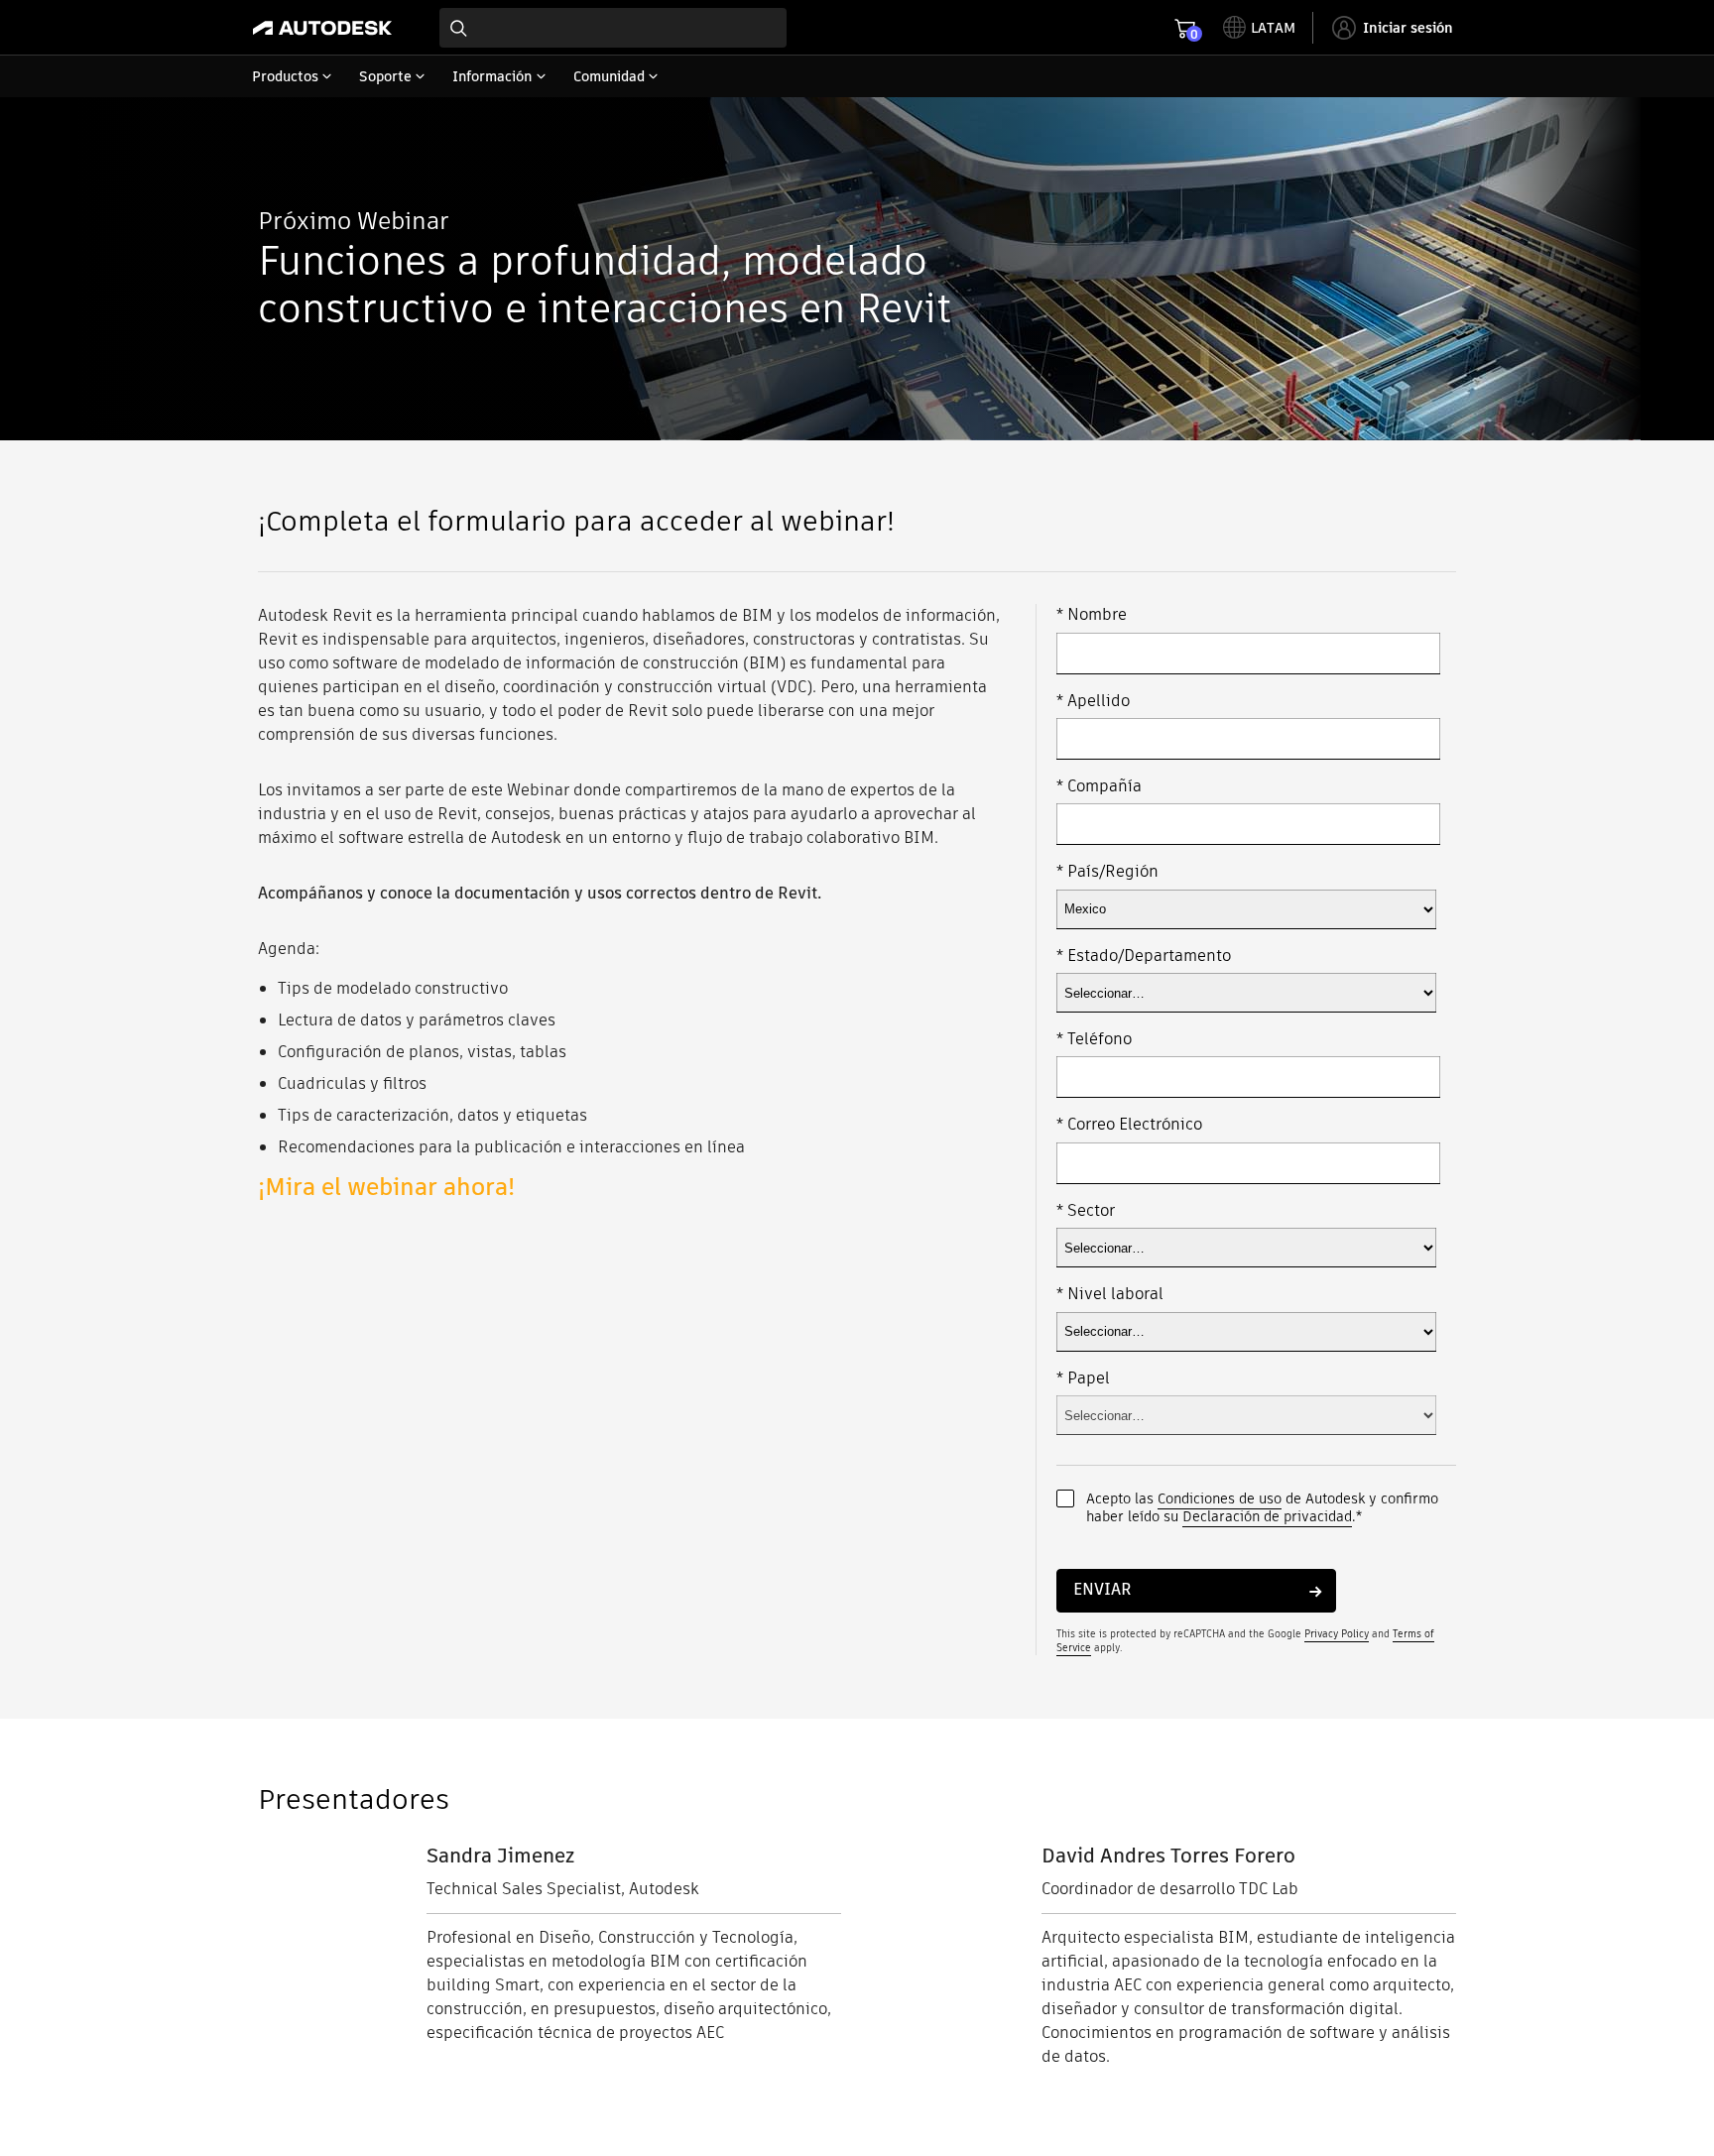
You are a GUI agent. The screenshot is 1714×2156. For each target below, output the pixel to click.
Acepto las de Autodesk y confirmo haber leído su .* (1262, 1507)
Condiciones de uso (1220, 1498)
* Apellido (1093, 701)
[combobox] (613, 28)
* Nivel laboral (1110, 1294)
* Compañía (1099, 786)
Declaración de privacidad (1267, 1516)
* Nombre (1092, 615)
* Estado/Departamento (1144, 956)
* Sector (1086, 1211)
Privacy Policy (1337, 1634)
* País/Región (1107, 872)
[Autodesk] (322, 28)
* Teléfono (1094, 1039)
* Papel (1083, 1378)
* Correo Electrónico (1129, 1125)
